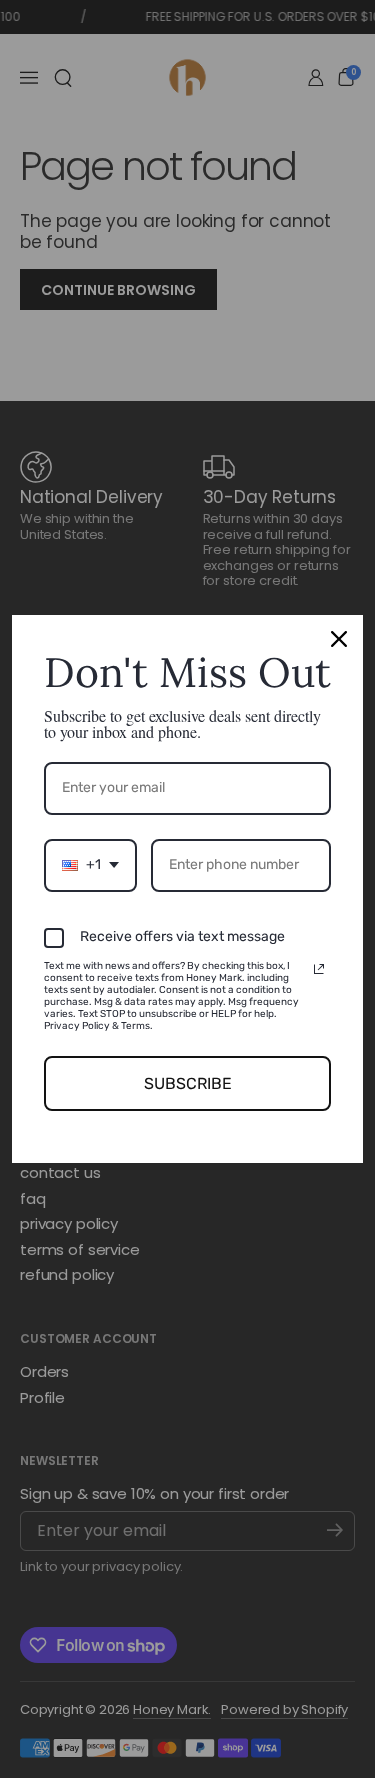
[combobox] (90, 865)
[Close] (339, 639)
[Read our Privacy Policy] (319, 969)
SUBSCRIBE (188, 1083)
